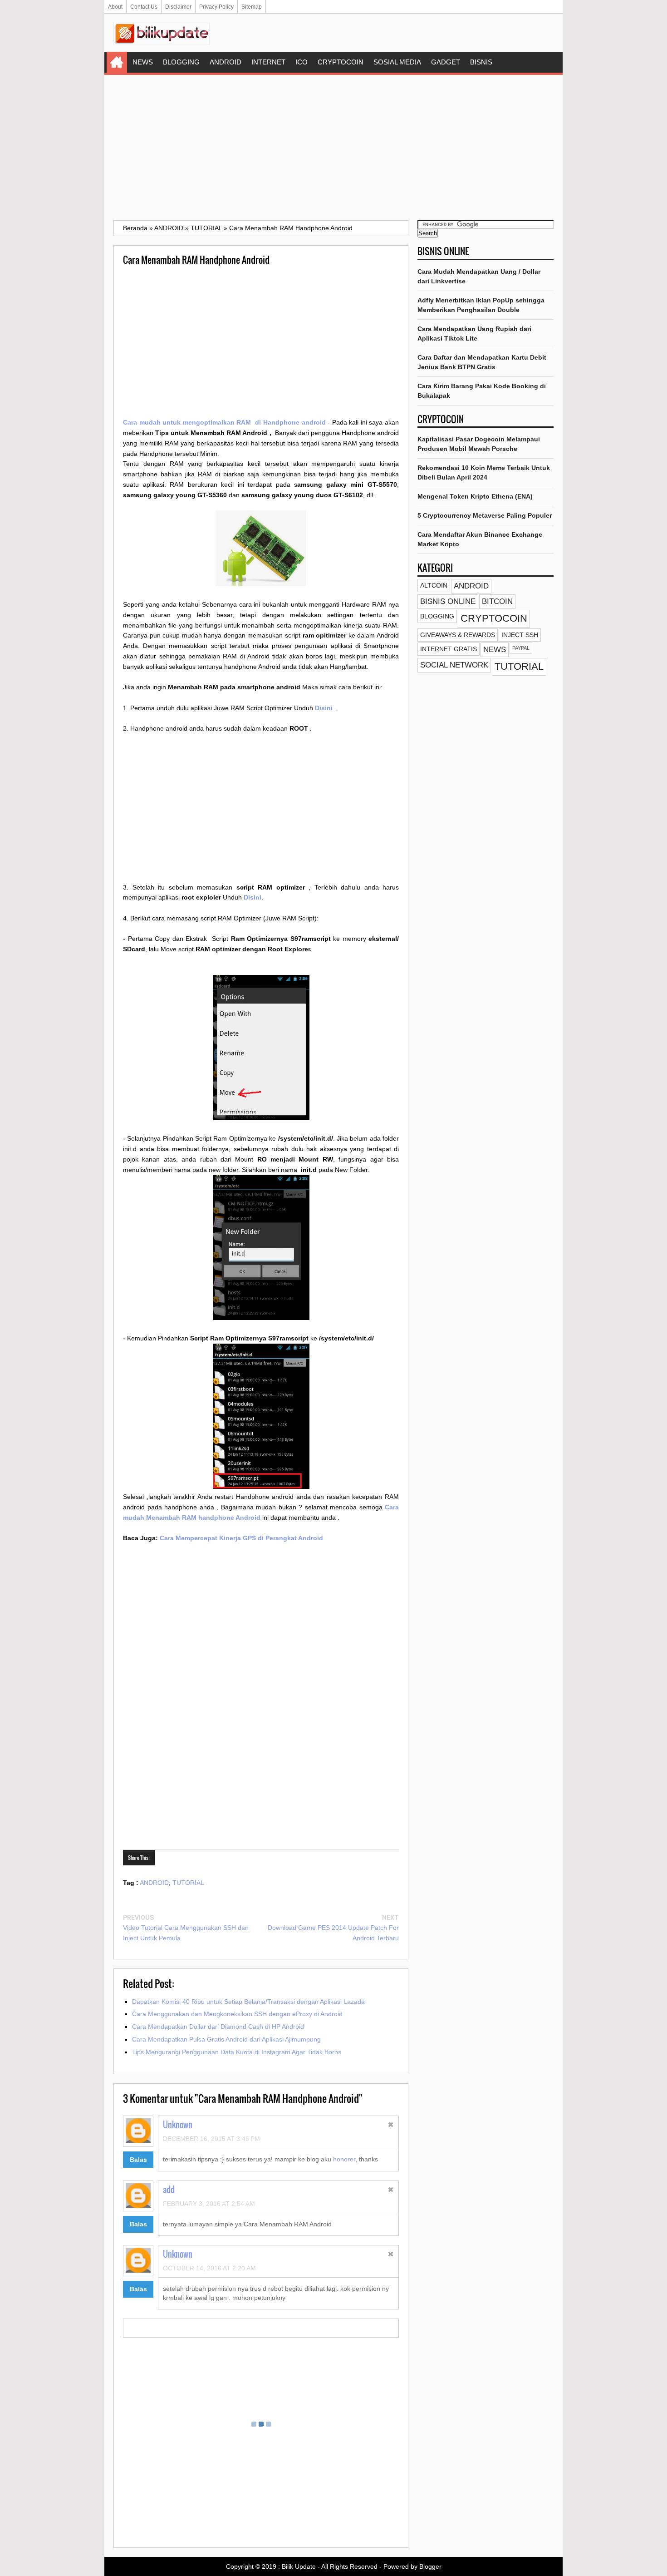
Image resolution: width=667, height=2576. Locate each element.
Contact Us (144, 7)
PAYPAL (521, 648)
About (115, 7)
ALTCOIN (434, 585)
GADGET (446, 62)
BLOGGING (181, 62)
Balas (138, 2160)
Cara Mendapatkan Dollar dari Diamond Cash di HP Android (218, 2027)
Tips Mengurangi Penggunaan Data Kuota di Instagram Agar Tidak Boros (237, 2052)
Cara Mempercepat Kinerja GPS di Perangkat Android (241, 1538)
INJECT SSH (520, 635)
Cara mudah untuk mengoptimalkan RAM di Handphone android (224, 422)
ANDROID (226, 62)
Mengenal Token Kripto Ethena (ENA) (475, 496)
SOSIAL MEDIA (397, 62)
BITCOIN (497, 601)
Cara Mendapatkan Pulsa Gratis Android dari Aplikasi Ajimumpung (226, 2039)
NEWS (143, 62)
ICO (302, 62)
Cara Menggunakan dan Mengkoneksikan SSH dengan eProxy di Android (237, 2014)
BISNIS (481, 62)
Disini (324, 708)
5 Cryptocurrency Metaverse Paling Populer (485, 515)
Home (117, 62)
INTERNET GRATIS (449, 649)
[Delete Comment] (391, 2126)
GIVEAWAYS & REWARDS (458, 635)
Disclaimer (178, 7)
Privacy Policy (216, 7)
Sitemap (252, 7)
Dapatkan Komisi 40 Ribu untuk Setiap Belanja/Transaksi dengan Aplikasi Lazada (248, 2002)
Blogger (430, 2566)
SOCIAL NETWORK (454, 665)
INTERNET (268, 62)
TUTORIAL (188, 1883)
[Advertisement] (333, 148)
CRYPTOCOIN (341, 62)
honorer (344, 2159)
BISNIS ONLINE (448, 601)
